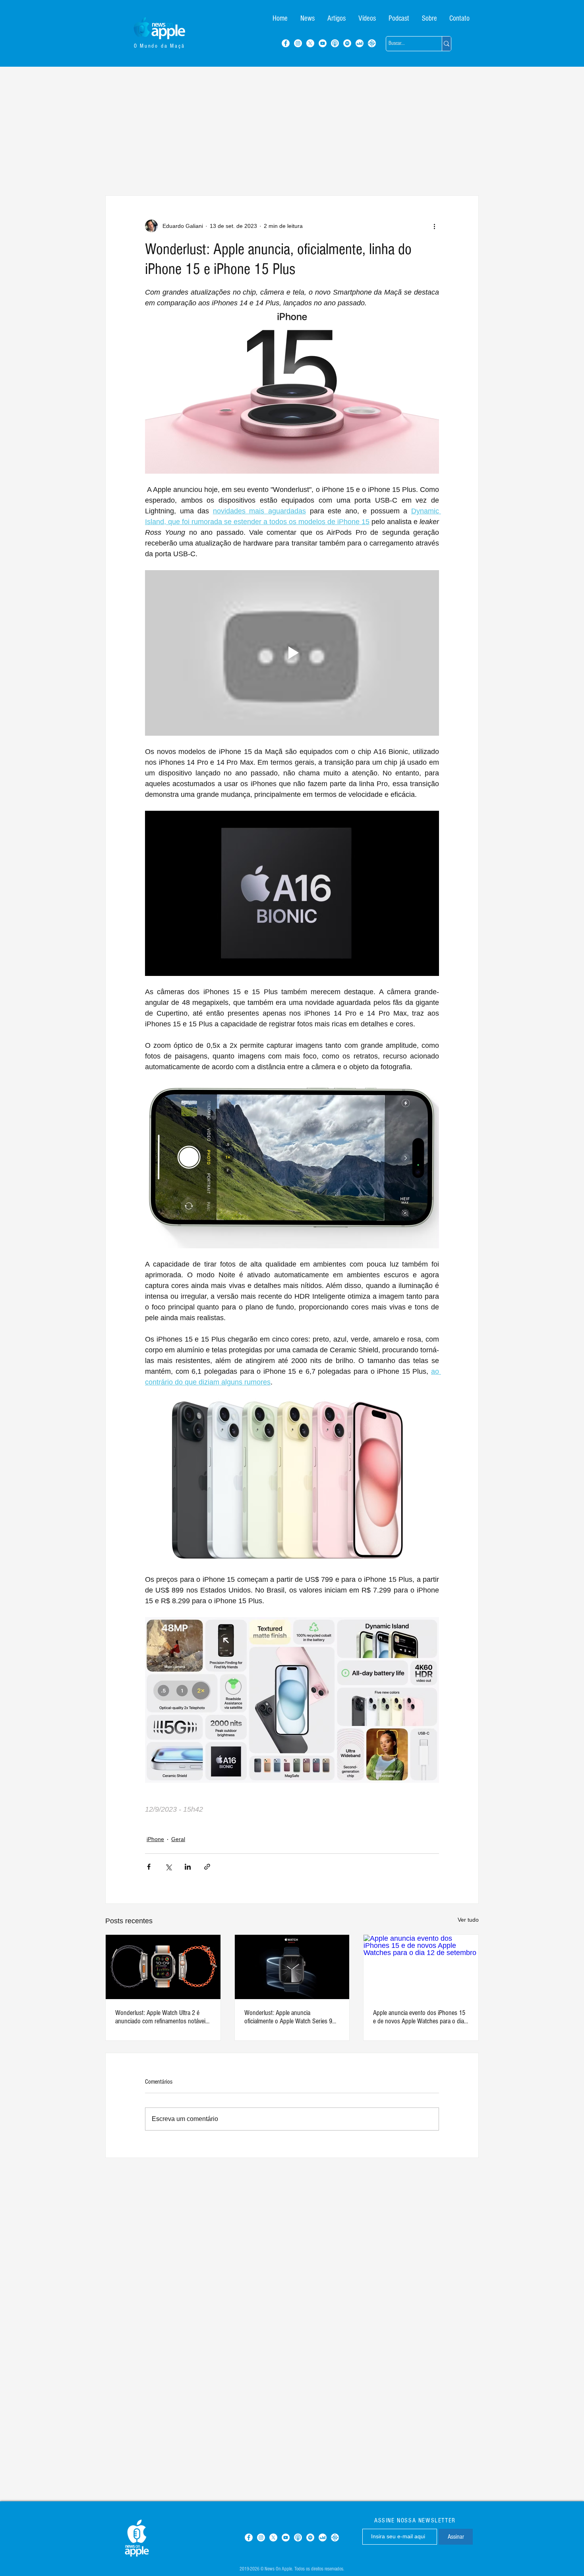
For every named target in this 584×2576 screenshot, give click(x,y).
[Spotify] (347, 43)
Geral (178, 1839)
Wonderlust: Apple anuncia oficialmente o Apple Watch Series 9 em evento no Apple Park (288, 2017)
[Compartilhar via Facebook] (149, 1867)
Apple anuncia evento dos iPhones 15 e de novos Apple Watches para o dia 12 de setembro (419, 2017)
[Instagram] (298, 43)
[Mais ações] (434, 226)
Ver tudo (468, 1920)
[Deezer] (360, 43)
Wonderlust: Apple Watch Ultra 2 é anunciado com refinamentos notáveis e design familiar (162, 2017)
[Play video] (292, 653)
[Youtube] (323, 43)
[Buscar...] (446, 44)
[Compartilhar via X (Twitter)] (168, 1867)
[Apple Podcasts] (335, 43)
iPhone (155, 1839)
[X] (310, 43)
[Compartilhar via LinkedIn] (188, 1867)
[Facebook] (286, 43)
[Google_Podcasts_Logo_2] (372, 43)
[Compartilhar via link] (207, 1867)
